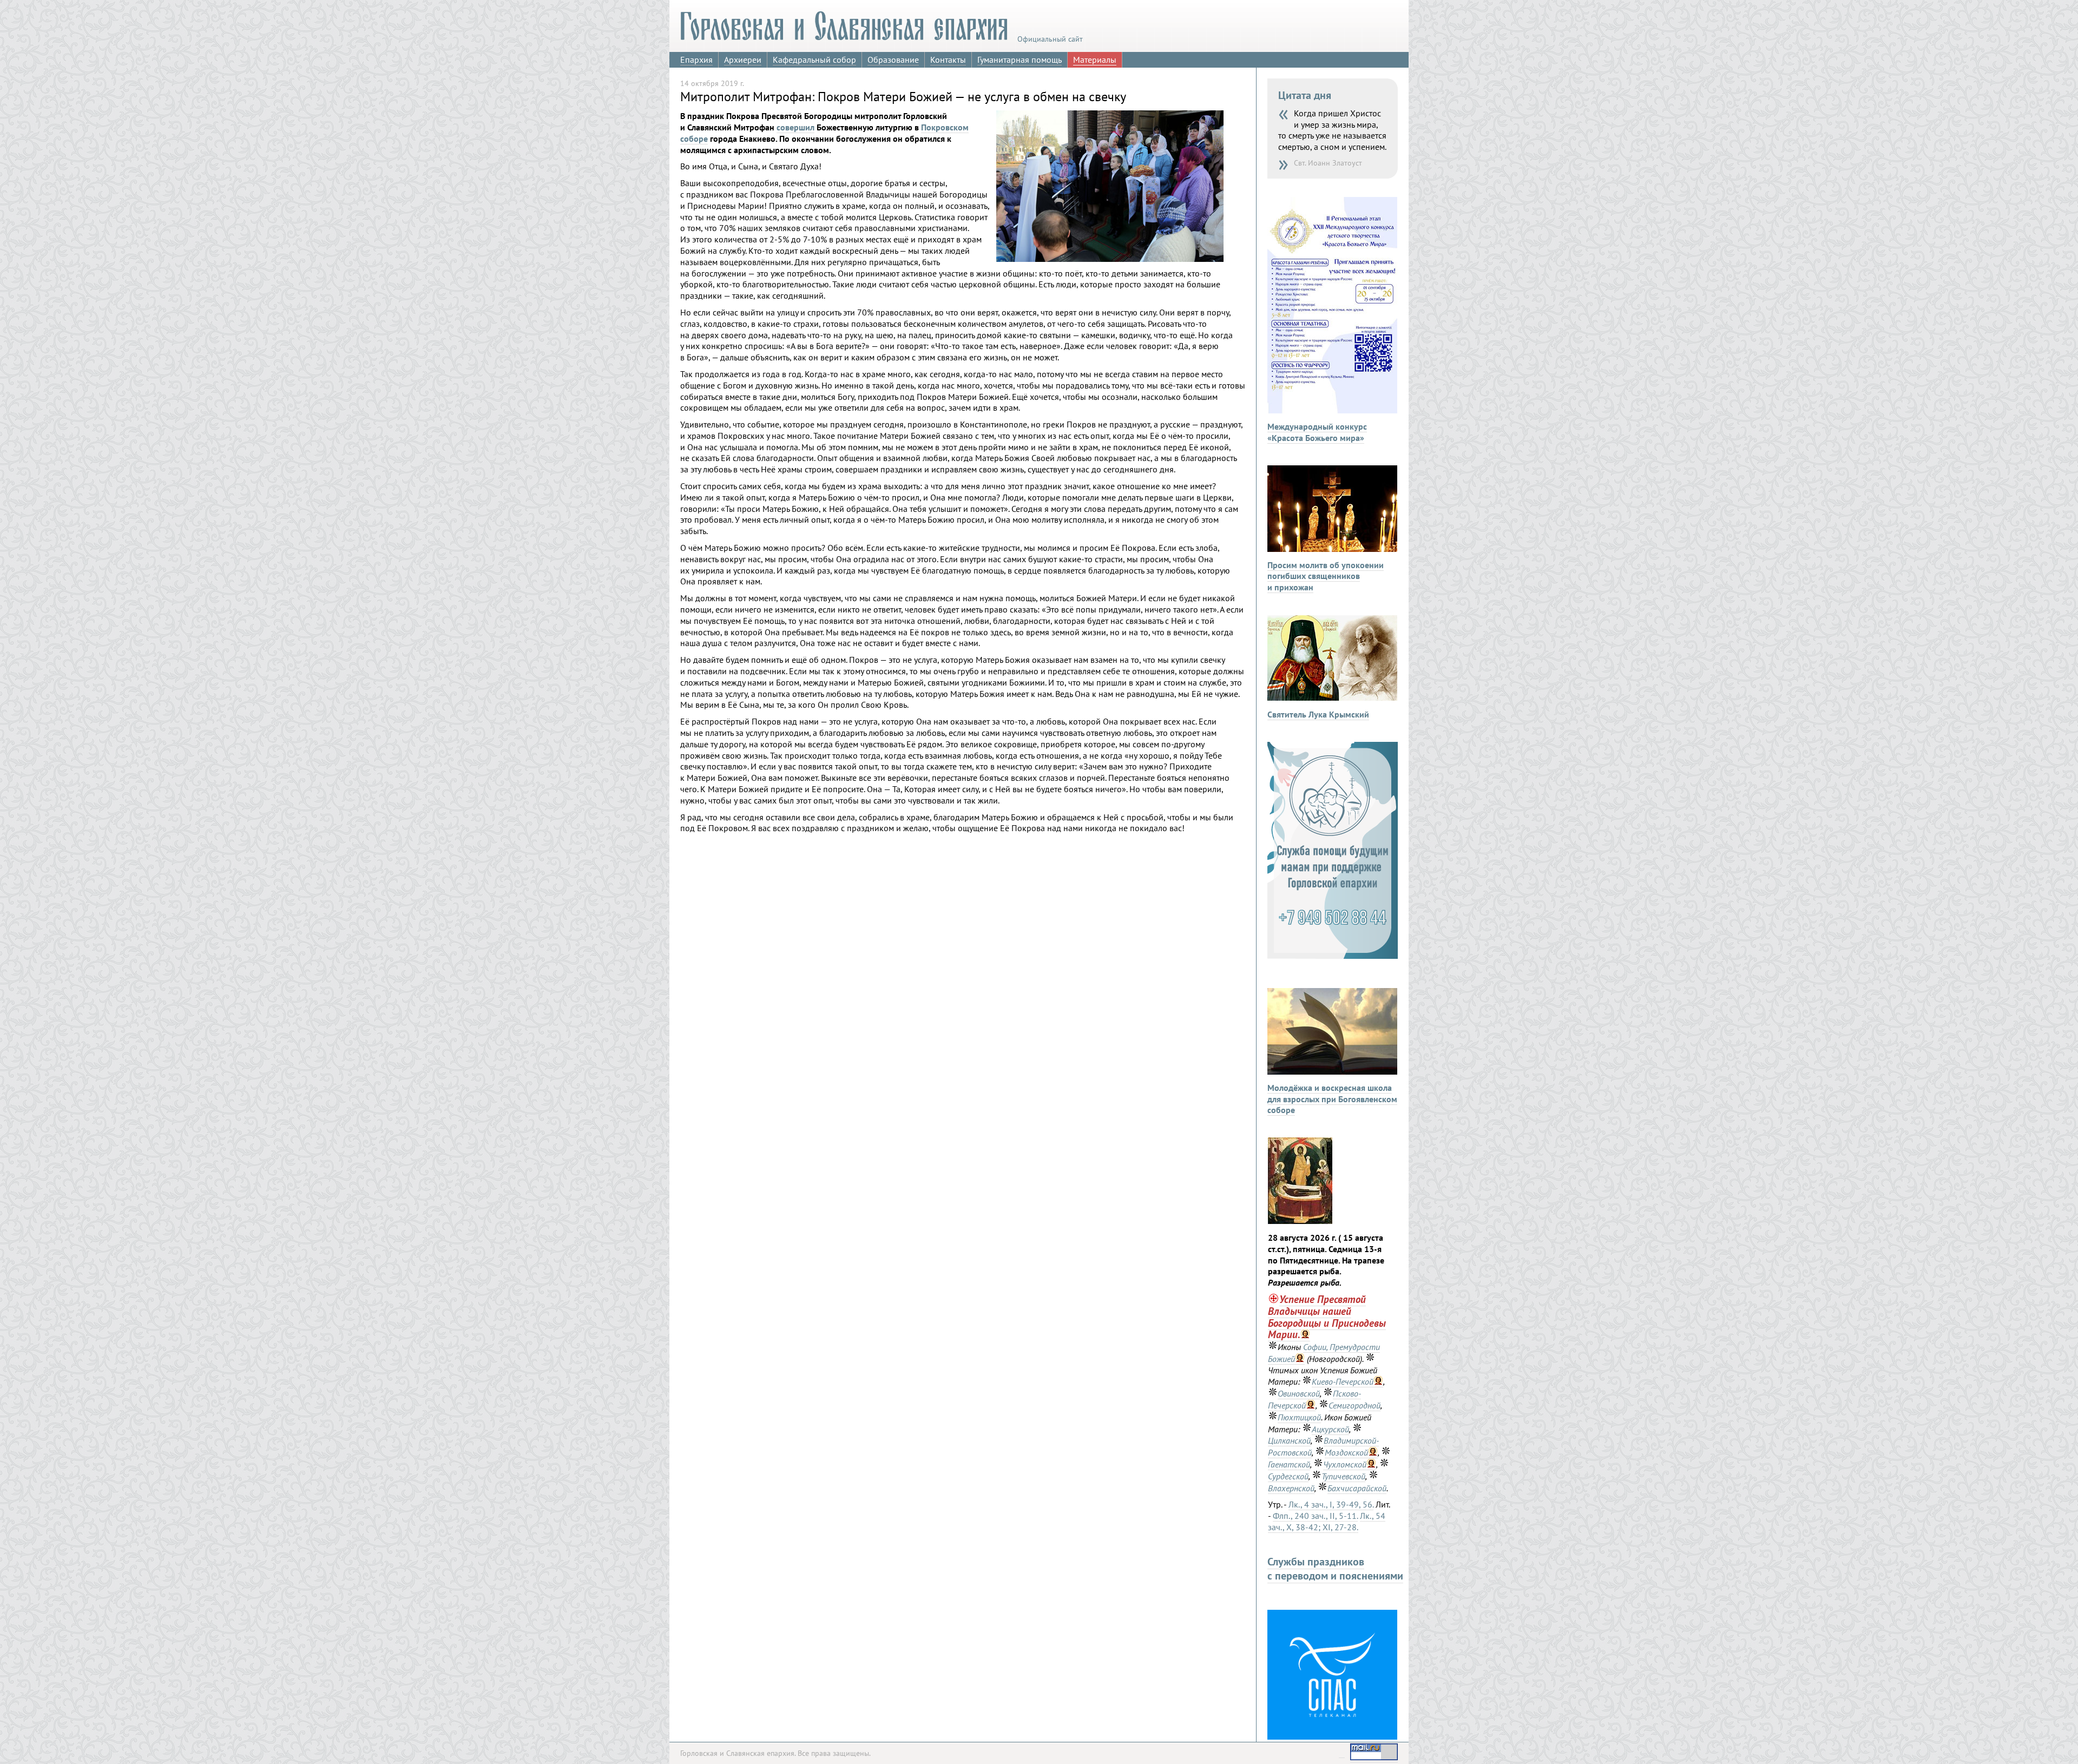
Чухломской (1345, 1464)
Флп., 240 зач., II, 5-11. (1315, 1516)
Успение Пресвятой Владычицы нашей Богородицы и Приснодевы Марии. (1327, 1317)
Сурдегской (1288, 1476)
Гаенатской (1289, 1464)
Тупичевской (1343, 1476)
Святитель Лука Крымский (1318, 714)
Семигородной (1354, 1405)
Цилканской (1289, 1440)
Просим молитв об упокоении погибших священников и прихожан (1326, 576)
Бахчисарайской (1357, 1488)
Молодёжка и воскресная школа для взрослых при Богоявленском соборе (1332, 1099)
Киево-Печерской (1343, 1381)
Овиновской (1299, 1393)
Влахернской (1291, 1488)
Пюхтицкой (1299, 1417)
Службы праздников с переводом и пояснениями (1335, 1569)
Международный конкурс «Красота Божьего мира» (1317, 432)
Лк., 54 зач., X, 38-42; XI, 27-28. (1327, 1521)
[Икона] (1300, 1221)
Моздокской (1346, 1452)
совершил (795, 127)
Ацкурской (1330, 1429)
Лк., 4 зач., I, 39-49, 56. (1331, 1504)
